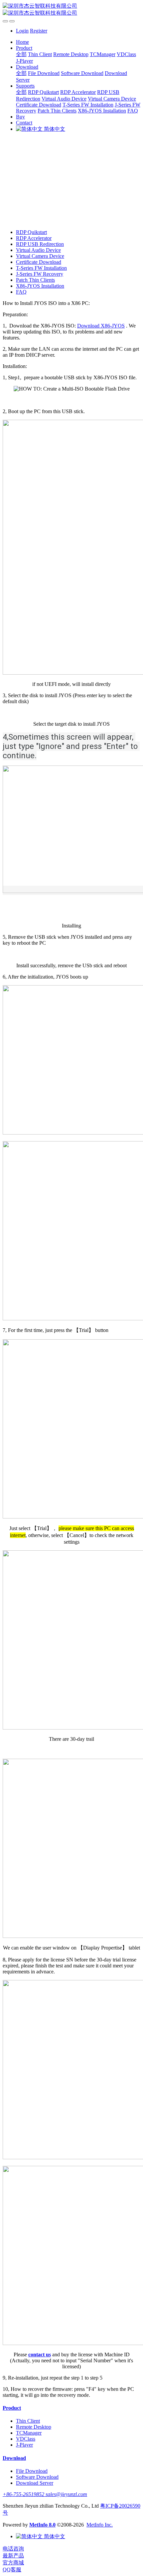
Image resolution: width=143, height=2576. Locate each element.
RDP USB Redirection (40, 244)
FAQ (21, 292)
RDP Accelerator (34, 238)
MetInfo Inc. (100, 2525)
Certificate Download (39, 262)
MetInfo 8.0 (42, 2525)
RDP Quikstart (31, 232)
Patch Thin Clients (35, 280)
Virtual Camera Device (40, 256)
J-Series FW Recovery (40, 274)
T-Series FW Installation (41, 268)
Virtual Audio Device (38, 250)
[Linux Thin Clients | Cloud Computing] (71, 10)
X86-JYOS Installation (40, 286)
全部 (21, 54)
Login (22, 31)
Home (22, 42)
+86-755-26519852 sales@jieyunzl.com (45, 2494)
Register (39, 31)
